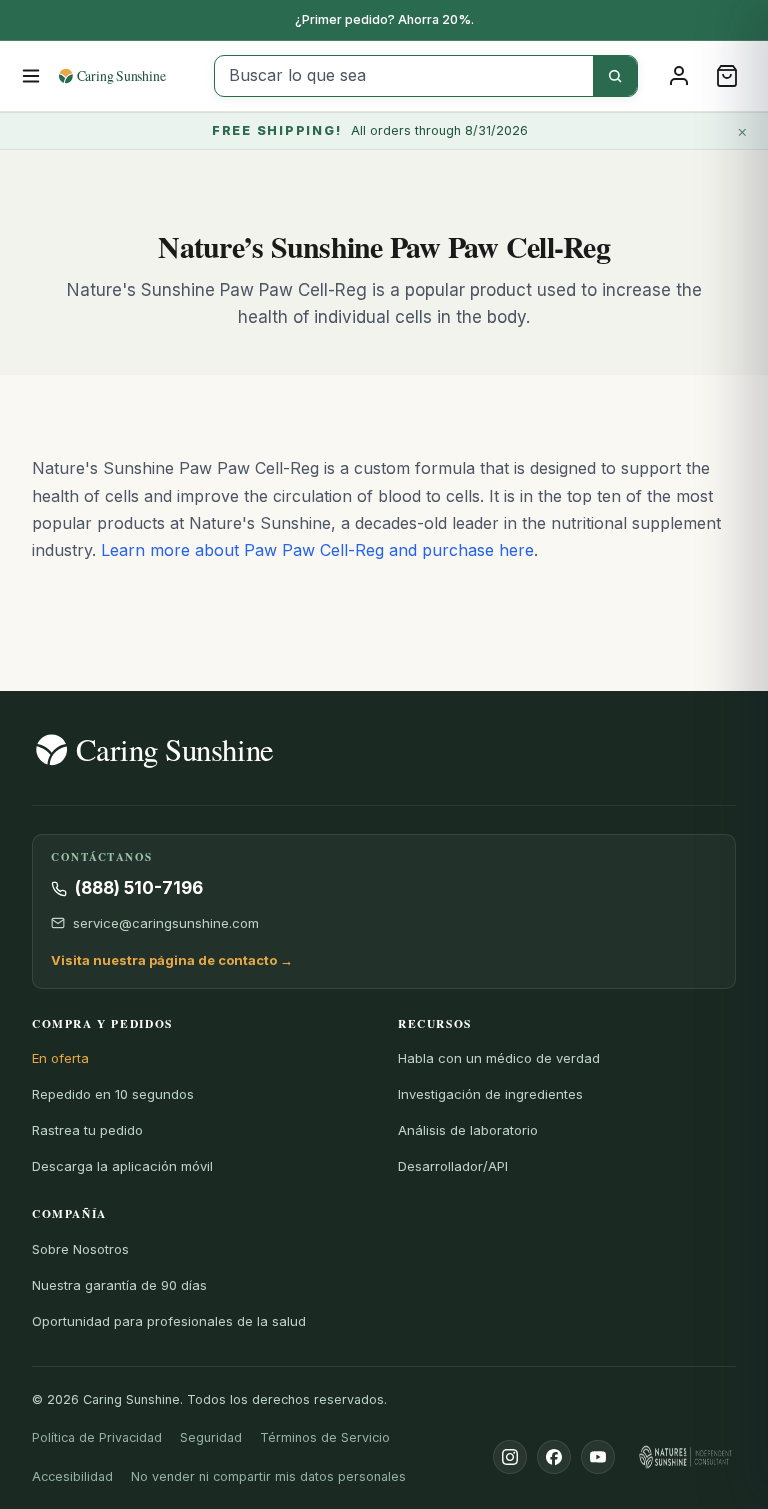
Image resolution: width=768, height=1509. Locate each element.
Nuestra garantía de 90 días (119, 1285)
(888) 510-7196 (139, 888)
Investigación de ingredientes (490, 1094)
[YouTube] (598, 1457)
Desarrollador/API (453, 1166)
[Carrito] (727, 76)
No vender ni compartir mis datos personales (268, 1476)
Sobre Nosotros (80, 1249)
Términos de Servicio (325, 1437)
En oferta (60, 1058)
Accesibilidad (72, 1476)
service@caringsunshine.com (166, 923)
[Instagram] (510, 1457)
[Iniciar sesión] (679, 76)
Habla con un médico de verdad (499, 1058)
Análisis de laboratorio (468, 1130)
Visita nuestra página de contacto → (172, 960)
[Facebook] (554, 1457)
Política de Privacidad (97, 1437)
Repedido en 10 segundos (113, 1094)
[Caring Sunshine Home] (129, 76)
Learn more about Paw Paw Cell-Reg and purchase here (317, 550)
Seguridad (211, 1437)
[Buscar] (615, 76)
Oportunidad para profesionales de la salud (169, 1321)
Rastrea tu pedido (87, 1130)
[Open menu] (31, 76)
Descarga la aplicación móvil (122, 1166)
